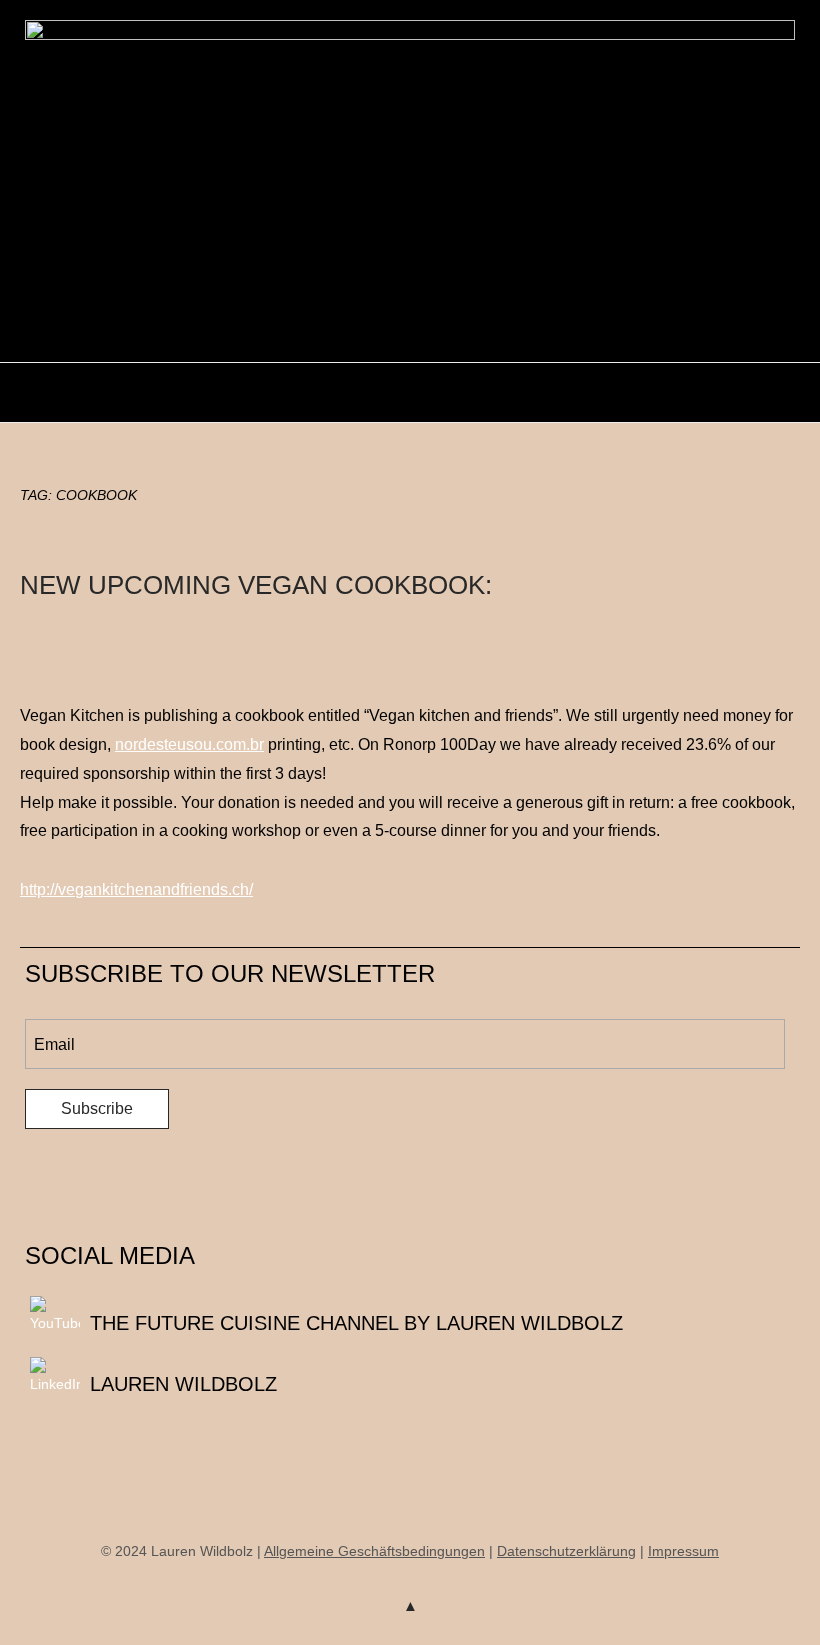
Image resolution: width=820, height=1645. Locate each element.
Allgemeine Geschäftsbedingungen (374, 1551)
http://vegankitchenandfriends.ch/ (136, 889)
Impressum (683, 1551)
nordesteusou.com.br (189, 744)
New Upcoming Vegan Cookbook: (256, 585)
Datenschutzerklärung (566, 1551)
